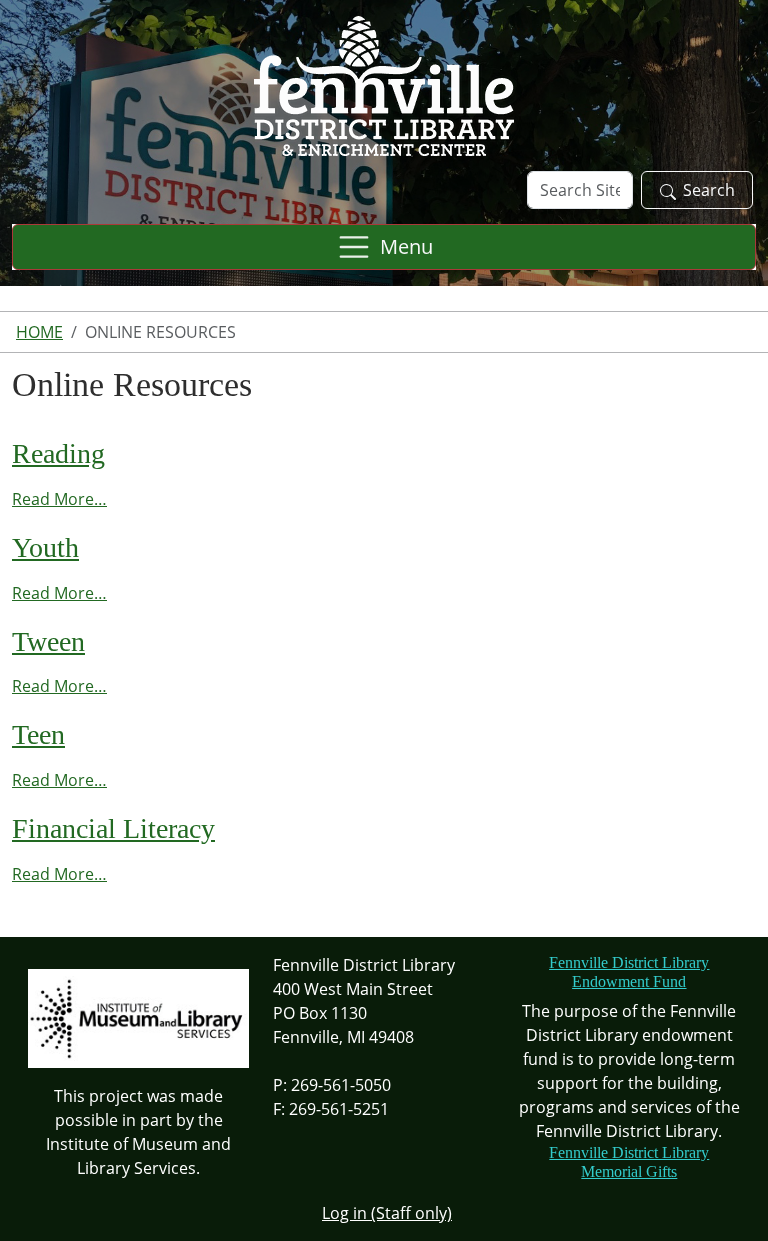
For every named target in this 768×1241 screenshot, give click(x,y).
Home (39, 332)
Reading (58, 453)
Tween (48, 641)
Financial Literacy (113, 828)
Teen (38, 734)
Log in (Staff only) (387, 1213)
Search (709, 190)
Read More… (59, 499)
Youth (45, 547)
